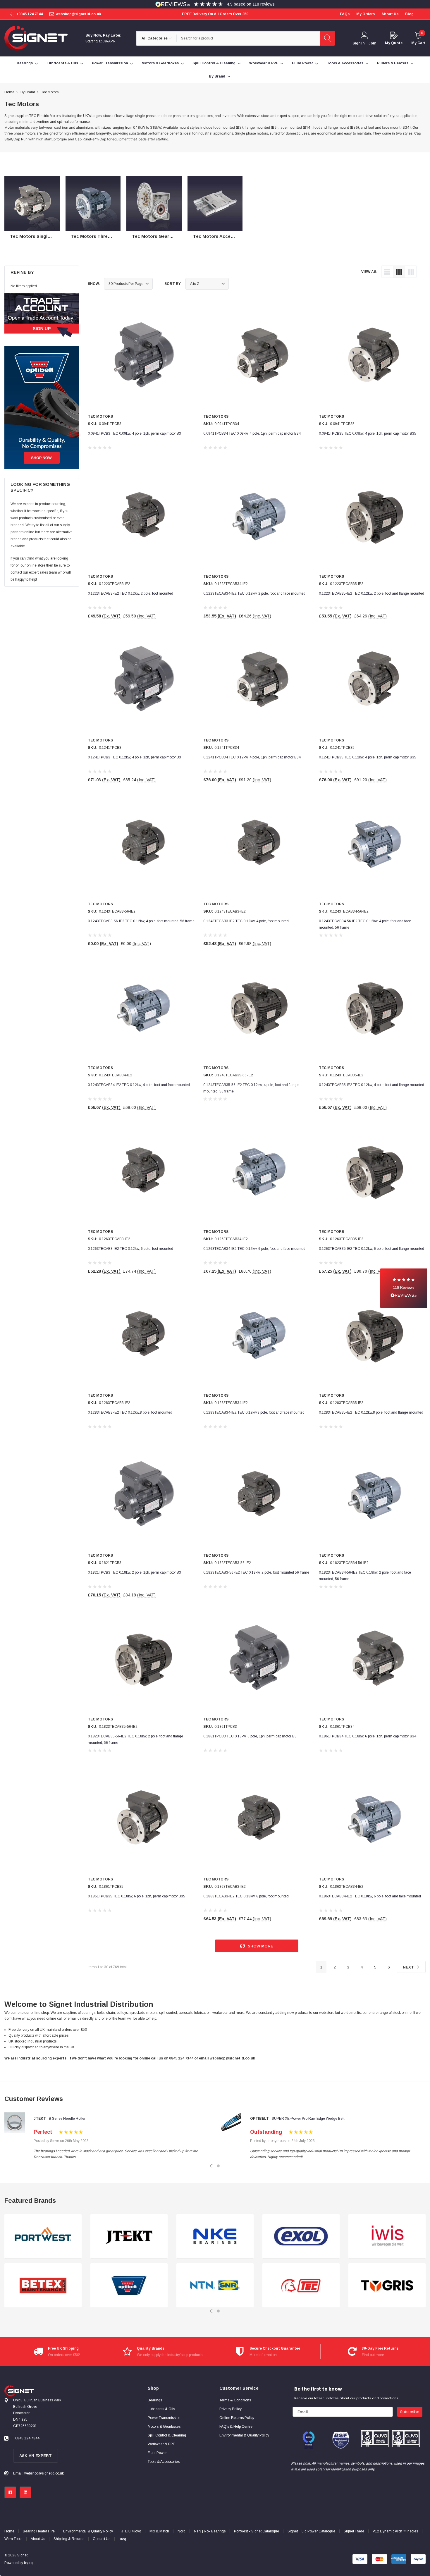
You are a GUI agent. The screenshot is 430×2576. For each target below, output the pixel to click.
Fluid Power (302, 63)
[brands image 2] (43, 2286)
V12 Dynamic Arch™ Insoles (395, 2531)
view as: (369, 272)
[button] (404, 1288)
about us (390, 14)
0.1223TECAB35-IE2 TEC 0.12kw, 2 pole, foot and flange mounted (371, 593)
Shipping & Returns (69, 2539)
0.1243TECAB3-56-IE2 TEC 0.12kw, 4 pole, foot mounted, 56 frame (141, 921)
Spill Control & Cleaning (214, 63)
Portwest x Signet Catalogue (257, 2531)
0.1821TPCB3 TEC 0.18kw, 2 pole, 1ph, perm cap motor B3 (134, 1572)
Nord (182, 2531)
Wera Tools (13, 2539)
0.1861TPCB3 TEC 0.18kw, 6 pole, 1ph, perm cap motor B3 (250, 1736)
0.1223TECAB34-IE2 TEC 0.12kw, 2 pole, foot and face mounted (254, 593)
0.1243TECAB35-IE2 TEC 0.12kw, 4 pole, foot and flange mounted (371, 1085)
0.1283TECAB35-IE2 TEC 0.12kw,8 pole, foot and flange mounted (371, 1412)
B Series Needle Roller (67, 2119)
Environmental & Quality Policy (88, 2531)
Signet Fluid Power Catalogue (311, 2531)
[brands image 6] (215, 2286)
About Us (38, 2539)
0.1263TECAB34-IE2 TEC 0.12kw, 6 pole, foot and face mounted (254, 1249)
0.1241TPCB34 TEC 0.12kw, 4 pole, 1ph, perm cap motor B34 (252, 757)
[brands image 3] (129, 2236)
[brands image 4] (129, 2286)
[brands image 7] (301, 2236)
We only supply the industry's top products (170, 2355)
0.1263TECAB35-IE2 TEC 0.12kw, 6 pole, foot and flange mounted (371, 1249)
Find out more (373, 2355)
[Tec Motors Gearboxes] (154, 203)
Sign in (358, 43)
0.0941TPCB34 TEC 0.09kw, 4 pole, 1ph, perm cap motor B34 (252, 433)
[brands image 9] (387, 2236)
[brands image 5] (215, 2236)
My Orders (365, 14)
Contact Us (102, 2539)
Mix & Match (159, 2531)
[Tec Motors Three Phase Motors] (93, 203)
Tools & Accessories (345, 63)
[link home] (36, 38)
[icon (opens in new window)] (10, 2492)
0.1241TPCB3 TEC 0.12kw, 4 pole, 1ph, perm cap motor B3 (134, 757)
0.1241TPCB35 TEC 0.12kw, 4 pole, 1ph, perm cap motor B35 (368, 757)
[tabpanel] (43, 2261)
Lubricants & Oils (62, 63)
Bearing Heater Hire (39, 2531)
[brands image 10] (387, 2286)
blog (409, 14)
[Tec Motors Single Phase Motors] (32, 203)
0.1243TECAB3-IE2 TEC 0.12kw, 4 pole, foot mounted (246, 921)
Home (9, 2531)
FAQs (345, 14)
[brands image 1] (43, 2236)
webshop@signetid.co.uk (79, 14)
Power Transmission (110, 63)
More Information (263, 2355)
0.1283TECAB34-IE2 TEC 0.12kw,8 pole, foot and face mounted (254, 1412)
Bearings (25, 63)
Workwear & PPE (264, 63)
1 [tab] (212, 2166)
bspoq (29, 2563)
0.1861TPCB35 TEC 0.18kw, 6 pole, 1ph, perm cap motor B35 (136, 1896)
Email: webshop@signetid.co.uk (38, 2473)
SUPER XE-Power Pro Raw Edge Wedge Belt (308, 2119)
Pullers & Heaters (393, 63)
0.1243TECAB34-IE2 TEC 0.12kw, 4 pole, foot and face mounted (139, 1085)
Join (372, 43)
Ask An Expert (36, 2456)
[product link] (141, 358)
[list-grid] (411, 272)
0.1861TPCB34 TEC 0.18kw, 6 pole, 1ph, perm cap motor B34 (368, 1736)
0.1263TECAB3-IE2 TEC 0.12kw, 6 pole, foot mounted (130, 1249)
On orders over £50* (64, 2355)
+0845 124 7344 (29, 14)
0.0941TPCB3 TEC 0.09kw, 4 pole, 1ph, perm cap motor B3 (134, 433)
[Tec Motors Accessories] (215, 203)
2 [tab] (218, 2166)
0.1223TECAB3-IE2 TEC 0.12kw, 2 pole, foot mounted (130, 593)
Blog (122, 2539)
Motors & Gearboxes (160, 63)
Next (409, 1967)
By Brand (217, 76)
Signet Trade (354, 2531)
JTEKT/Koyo (131, 2531)
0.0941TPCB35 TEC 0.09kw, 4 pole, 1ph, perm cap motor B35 (368, 433)
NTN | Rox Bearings (210, 2531)
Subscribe (410, 2412)
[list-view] (387, 272)
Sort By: (173, 284)
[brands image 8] (301, 2286)
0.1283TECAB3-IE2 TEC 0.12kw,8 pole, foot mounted (130, 1412)
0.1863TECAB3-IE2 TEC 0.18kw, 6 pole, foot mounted (246, 1896)
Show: (94, 284)
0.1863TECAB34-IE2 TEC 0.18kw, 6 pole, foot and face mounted (370, 1896)
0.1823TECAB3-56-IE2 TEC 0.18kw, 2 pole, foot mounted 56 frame (256, 1572)
